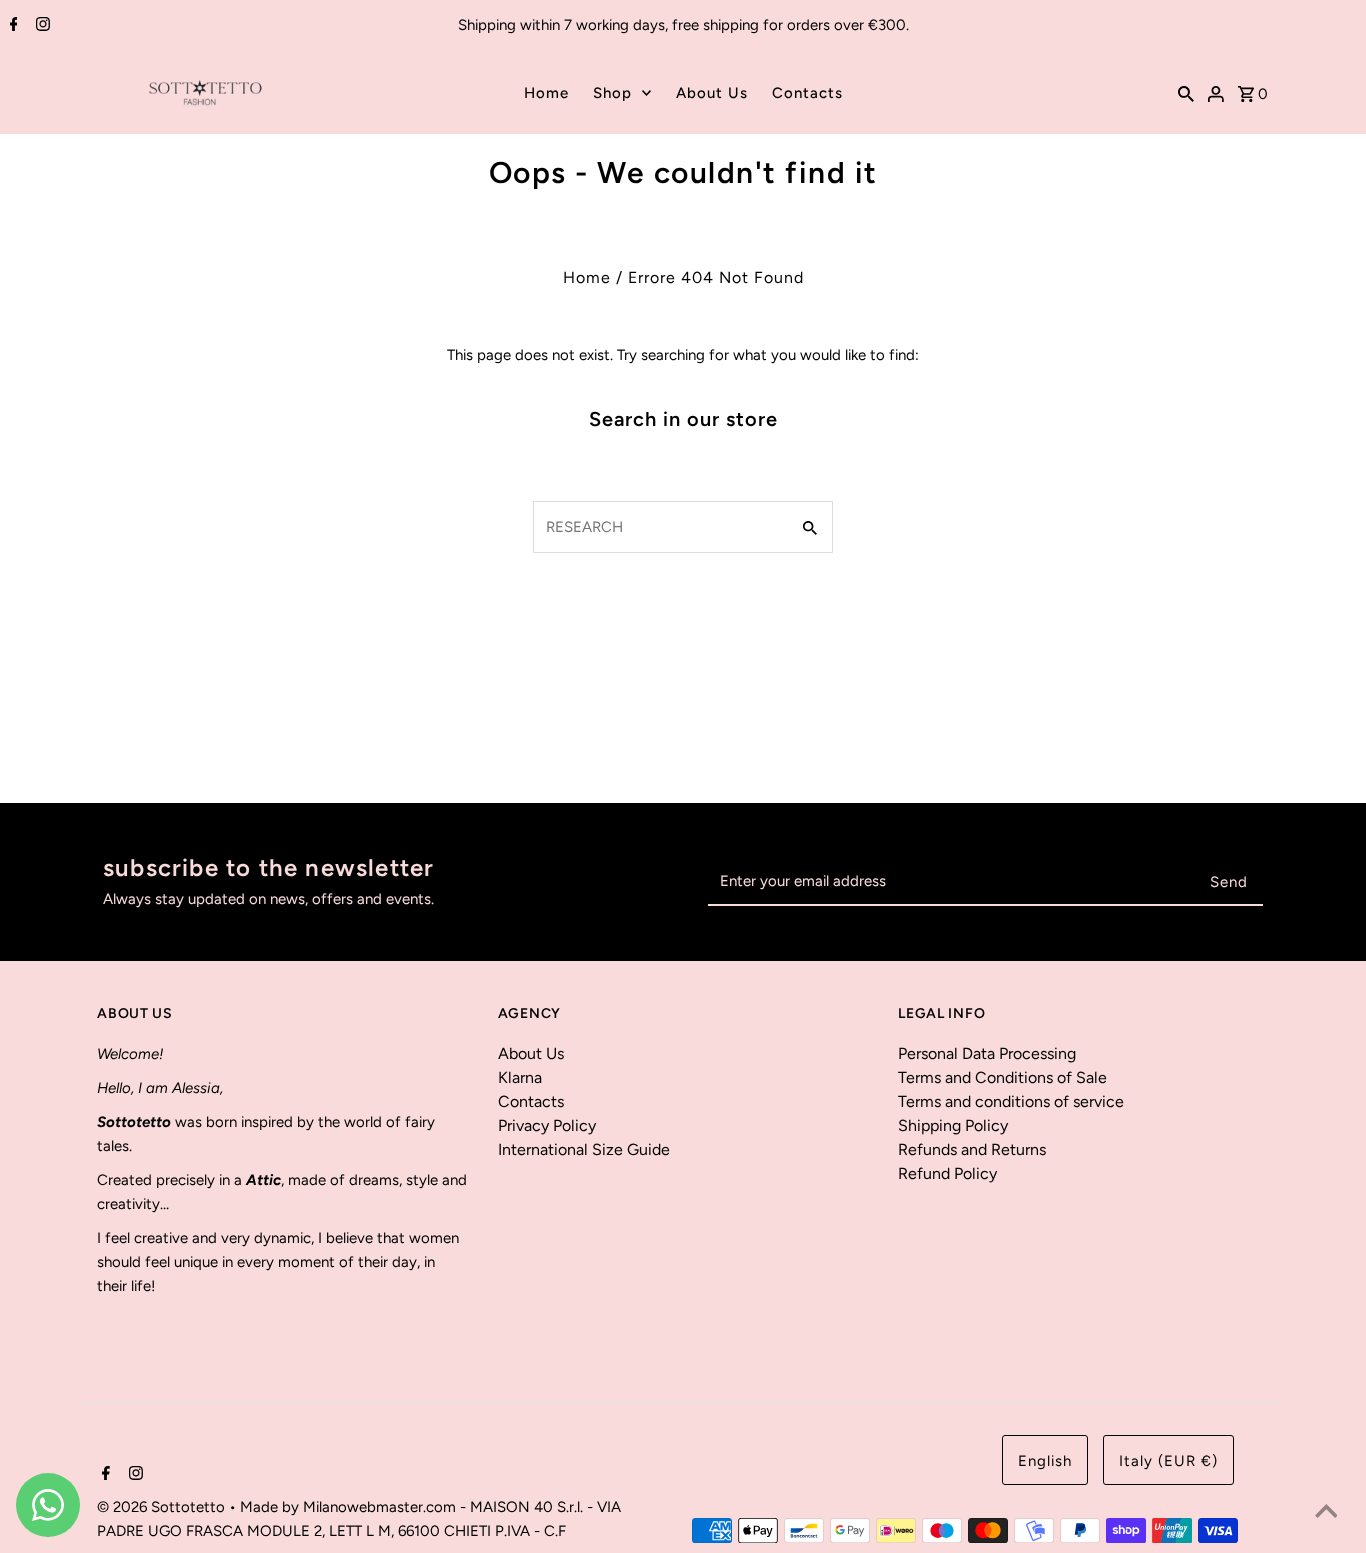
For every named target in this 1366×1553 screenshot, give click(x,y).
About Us (712, 93)
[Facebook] (11, 26)
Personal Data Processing (987, 1053)
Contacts (807, 93)
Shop (612, 93)
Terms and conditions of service (1011, 1101)
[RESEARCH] (1186, 93)
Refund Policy (947, 1173)
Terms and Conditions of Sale (1002, 1077)
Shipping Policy (953, 1125)
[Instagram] (40, 26)
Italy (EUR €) (1168, 1461)
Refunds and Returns (972, 1149)
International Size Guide (584, 1149)
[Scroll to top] (1326, 1513)
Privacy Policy (547, 1125)
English (1045, 1461)
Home (546, 93)
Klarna (520, 1077)
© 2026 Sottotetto (163, 1507)
